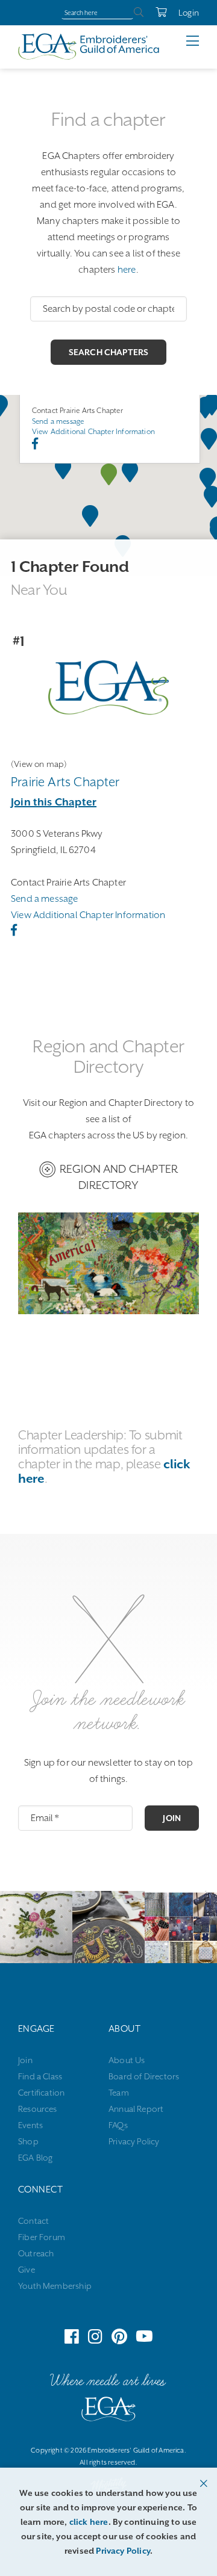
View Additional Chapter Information (93, 432)
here (127, 270)
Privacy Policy (134, 2141)
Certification (41, 2093)
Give (27, 2270)
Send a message (58, 421)
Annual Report (136, 2109)
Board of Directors (144, 2076)
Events (30, 2125)
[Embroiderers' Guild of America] (108, 2412)
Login (189, 13)
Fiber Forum (42, 2237)
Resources (38, 2109)
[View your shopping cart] (155, 13)
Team (119, 2093)
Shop (28, 2141)
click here (89, 2522)
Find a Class (40, 2076)
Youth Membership (55, 2286)
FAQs (118, 2125)
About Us (127, 2060)
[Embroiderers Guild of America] (89, 46)
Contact (33, 2221)
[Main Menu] (202, 41)
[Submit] (139, 13)
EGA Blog (35, 2158)
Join (172, 1818)
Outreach (36, 2253)
